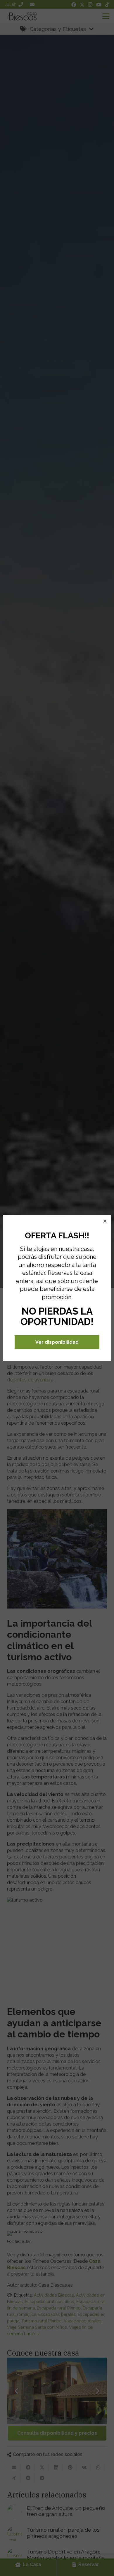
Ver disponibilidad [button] (57, 1342)
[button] (105, 1221)
